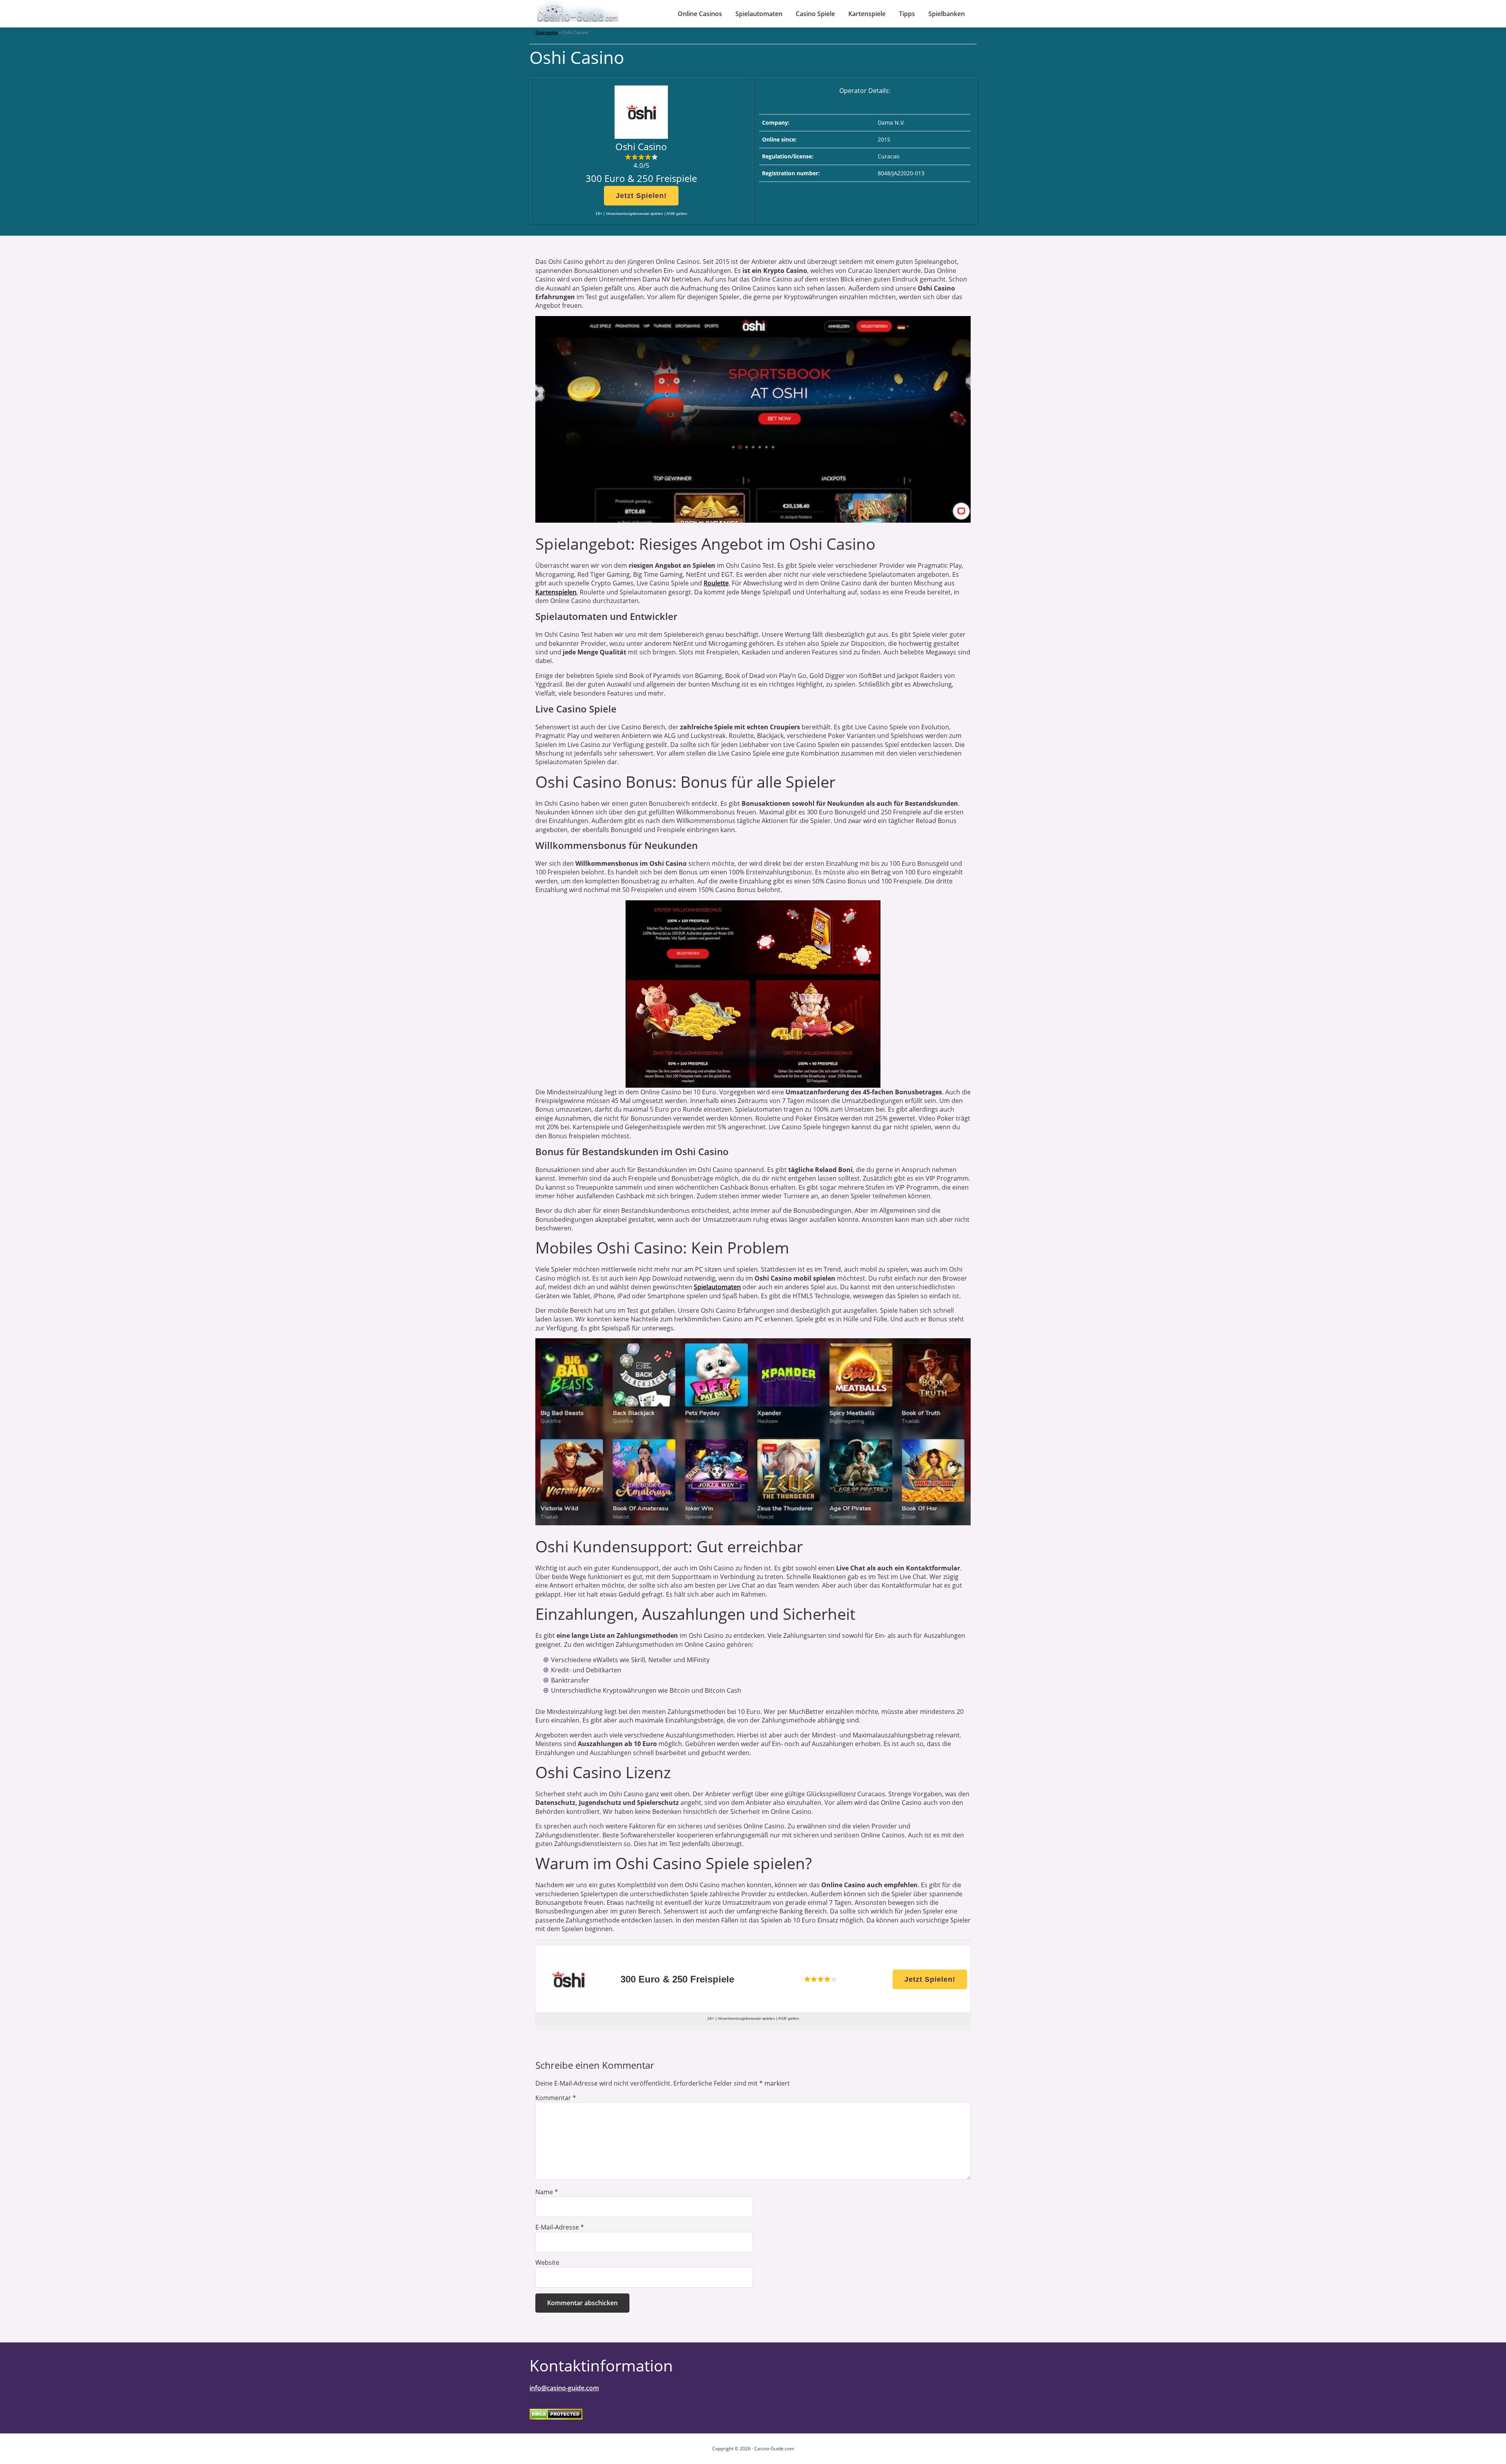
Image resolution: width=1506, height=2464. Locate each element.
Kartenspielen (556, 592)
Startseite (547, 32)
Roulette (716, 583)
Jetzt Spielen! (641, 196)
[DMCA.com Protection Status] (556, 2414)
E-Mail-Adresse (560, 2227)
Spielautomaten (717, 1287)
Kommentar (556, 2098)
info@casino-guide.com (564, 2388)
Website (547, 2262)
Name (547, 2192)
